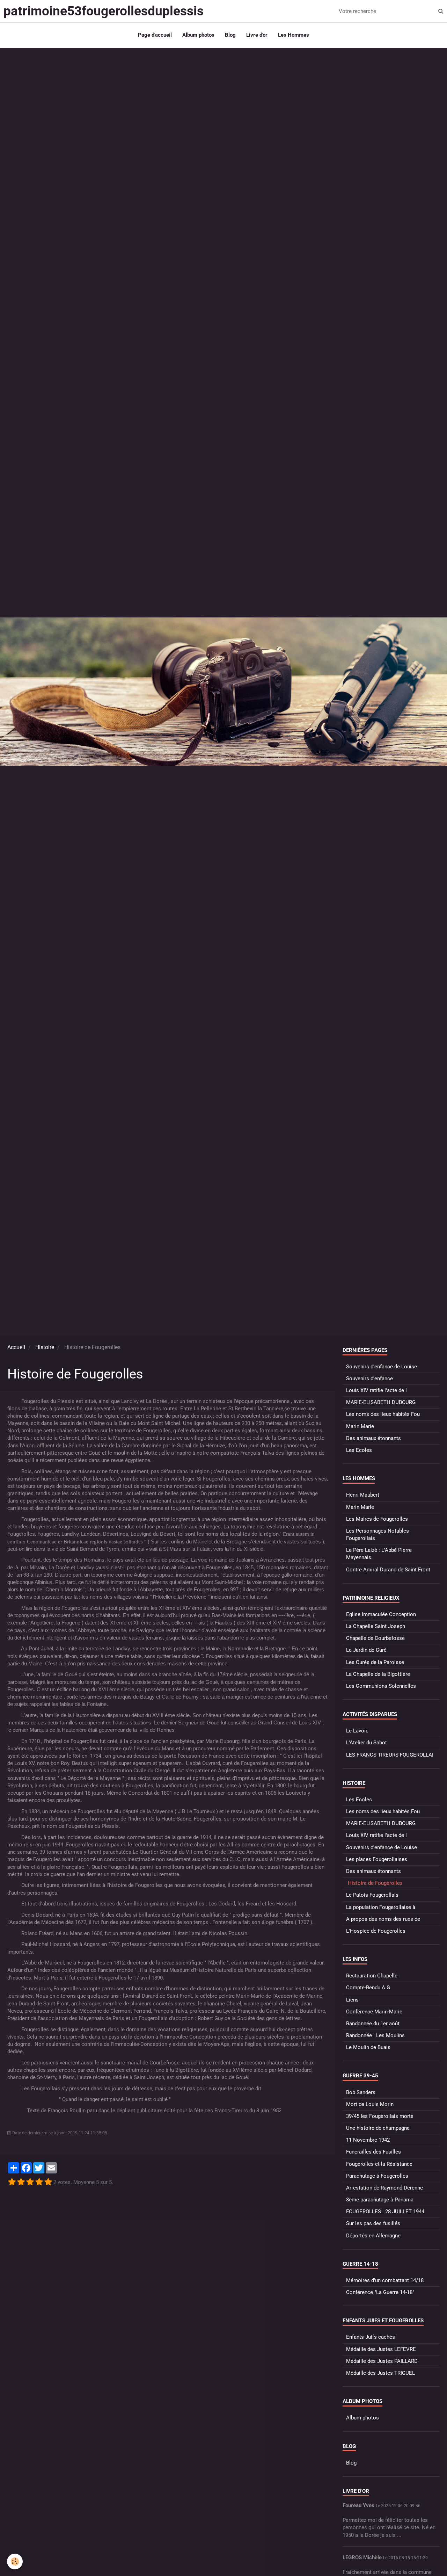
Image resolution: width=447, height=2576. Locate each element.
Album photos (198, 35)
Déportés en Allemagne (373, 2236)
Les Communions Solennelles (381, 1686)
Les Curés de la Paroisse (375, 1662)
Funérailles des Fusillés (373, 2152)
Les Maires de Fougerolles (377, 1519)
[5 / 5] (48, 2182)
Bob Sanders (361, 2092)
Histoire (45, 1347)
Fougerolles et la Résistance (379, 2164)
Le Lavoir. (357, 1731)
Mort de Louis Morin (370, 2104)
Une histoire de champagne (378, 2128)
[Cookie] (15, 2561)
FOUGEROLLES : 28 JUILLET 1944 (385, 2212)
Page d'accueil (155, 35)
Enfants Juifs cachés (371, 2337)
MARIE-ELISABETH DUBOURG (381, 1402)
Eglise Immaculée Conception (381, 1614)
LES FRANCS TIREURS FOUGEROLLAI (390, 1755)
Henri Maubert (363, 1495)
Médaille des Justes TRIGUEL (380, 2373)
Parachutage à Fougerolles (377, 2176)
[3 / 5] (30, 2182)
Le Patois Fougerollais (372, 1895)
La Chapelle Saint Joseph (376, 1626)
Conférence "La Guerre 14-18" (380, 2292)
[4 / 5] (39, 2182)
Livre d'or (257, 35)
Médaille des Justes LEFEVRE (381, 2349)
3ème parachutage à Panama (380, 2200)
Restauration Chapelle (372, 1976)
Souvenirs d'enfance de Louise (382, 1367)
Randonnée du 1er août (373, 2024)
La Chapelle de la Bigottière (378, 1674)
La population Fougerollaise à (381, 1907)
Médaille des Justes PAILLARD (382, 2361)
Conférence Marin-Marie (374, 2012)
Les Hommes (294, 35)
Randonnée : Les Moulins (375, 2035)
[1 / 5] (12, 2182)
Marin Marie (360, 1426)
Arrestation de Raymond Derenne (384, 2188)
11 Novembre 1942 (368, 2140)
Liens (352, 2000)
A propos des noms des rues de (383, 1919)
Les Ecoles (359, 1450)
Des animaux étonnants (373, 1438)
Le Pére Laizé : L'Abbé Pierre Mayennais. (379, 1554)
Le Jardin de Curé (366, 1650)
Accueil (16, 1347)
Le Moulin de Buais (368, 2047)
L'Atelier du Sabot (367, 1743)
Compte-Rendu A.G (368, 1988)
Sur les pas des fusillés (373, 2223)
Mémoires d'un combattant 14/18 (385, 2280)
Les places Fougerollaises (377, 1859)
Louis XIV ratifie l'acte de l (376, 1390)
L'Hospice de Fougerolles (376, 1931)
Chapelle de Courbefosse (375, 1638)
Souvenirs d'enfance (369, 1379)
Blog (230, 35)
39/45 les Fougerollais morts (380, 2116)
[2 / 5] (21, 2182)
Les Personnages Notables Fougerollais (378, 1535)
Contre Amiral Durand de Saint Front (388, 1570)
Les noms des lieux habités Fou (383, 1414)
